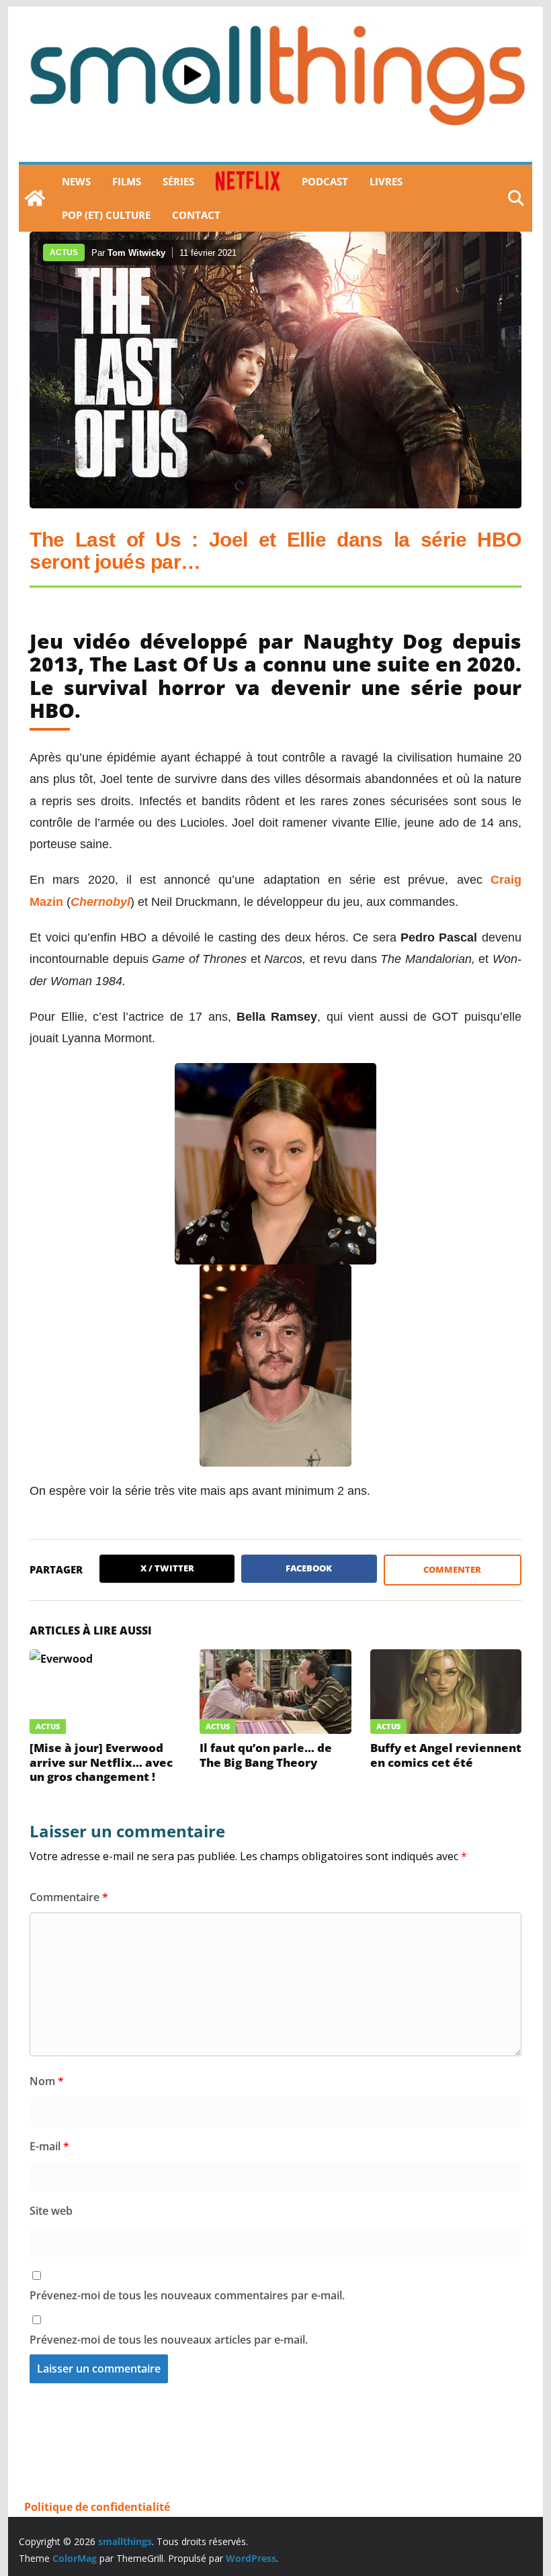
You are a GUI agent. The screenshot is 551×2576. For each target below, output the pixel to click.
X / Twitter (167, 1568)
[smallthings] (35, 198)
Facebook (309, 1568)
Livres (386, 181)
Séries (178, 181)
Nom (47, 2081)
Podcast (325, 181)
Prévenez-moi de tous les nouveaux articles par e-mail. (169, 2340)
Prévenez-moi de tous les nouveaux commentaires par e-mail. (187, 2295)
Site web (51, 2211)
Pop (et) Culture (106, 215)
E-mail (49, 2146)
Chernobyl (100, 902)
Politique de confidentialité (97, 2507)
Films (127, 181)
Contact (196, 215)
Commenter (452, 1569)
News (76, 181)
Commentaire (69, 1897)
